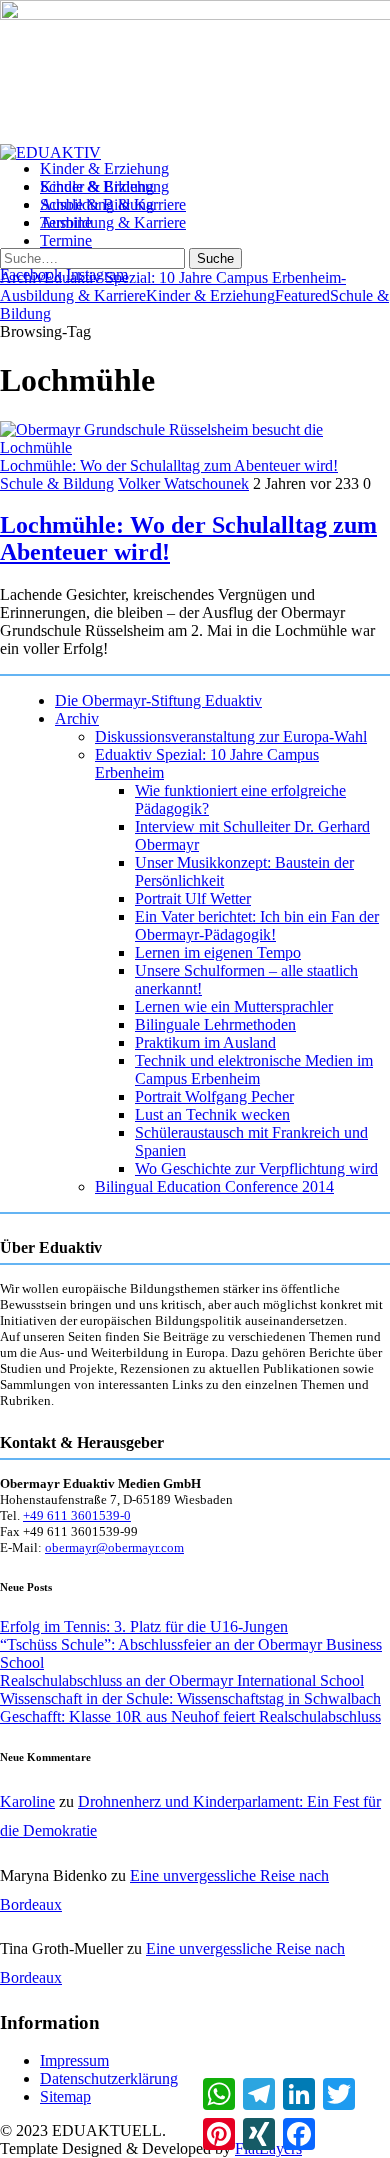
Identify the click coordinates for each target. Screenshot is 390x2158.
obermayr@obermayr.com (114, 1547)
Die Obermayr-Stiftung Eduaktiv (158, 700)
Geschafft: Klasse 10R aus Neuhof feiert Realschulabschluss (190, 1716)
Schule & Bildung (97, 204)
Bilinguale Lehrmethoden (215, 1024)
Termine (66, 240)
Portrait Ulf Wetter (193, 898)
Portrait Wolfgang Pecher (214, 1096)
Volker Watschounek (183, 483)
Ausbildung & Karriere (113, 222)
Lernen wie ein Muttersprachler (234, 1006)
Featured (302, 295)
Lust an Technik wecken (212, 1114)
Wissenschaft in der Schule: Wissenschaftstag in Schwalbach (190, 1698)
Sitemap (65, 2096)
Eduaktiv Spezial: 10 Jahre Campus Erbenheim (192, 277)
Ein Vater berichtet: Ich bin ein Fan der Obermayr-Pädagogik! (257, 925)
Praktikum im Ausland (205, 1042)
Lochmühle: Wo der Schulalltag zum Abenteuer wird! (169, 465)
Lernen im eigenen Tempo (218, 952)
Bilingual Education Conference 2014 (214, 1186)
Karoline (27, 1801)
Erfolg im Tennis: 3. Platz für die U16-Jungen (144, 1626)
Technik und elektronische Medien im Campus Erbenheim (254, 1069)
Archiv (77, 718)
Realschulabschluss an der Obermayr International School (182, 1680)
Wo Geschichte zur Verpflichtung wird (256, 1168)
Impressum (74, 2060)
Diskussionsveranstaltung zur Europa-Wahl (231, 736)
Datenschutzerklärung (109, 2078)
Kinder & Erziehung (104, 186)
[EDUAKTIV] (50, 152)
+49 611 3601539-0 (77, 1515)
